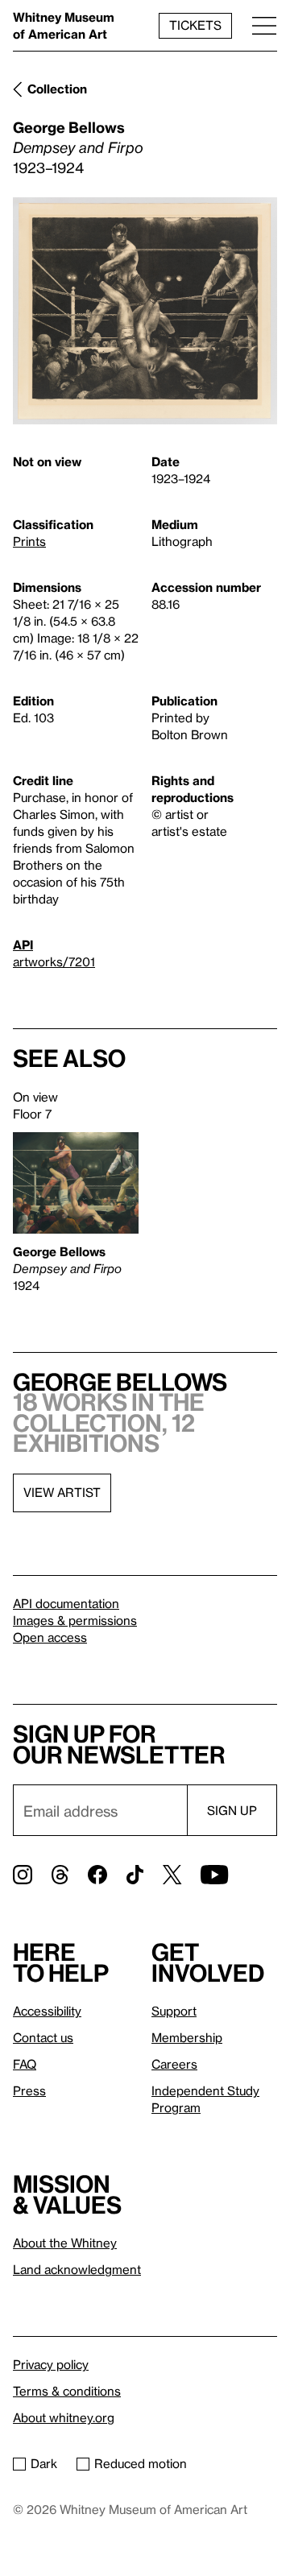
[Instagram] (23, 1875)
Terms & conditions (67, 2391)
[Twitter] (172, 1875)
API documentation (66, 1603)
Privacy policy (51, 2364)
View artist (62, 1492)
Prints (29, 541)
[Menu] (264, 25)
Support (174, 2011)
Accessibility (47, 2011)
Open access (50, 1637)
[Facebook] (97, 1875)
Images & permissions (75, 1620)
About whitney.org (64, 2417)
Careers (174, 2064)
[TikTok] (135, 1875)
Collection (57, 89)
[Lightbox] (145, 311)
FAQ (25, 2064)
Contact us (43, 2037)
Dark (44, 2463)
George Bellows (69, 127)
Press (29, 2090)
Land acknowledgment (77, 2269)
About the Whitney (65, 2243)
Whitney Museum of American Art (64, 25)
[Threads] (60, 1875)
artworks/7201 (54, 961)
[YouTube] (214, 1875)
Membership (187, 2037)
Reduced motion (141, 2463)
